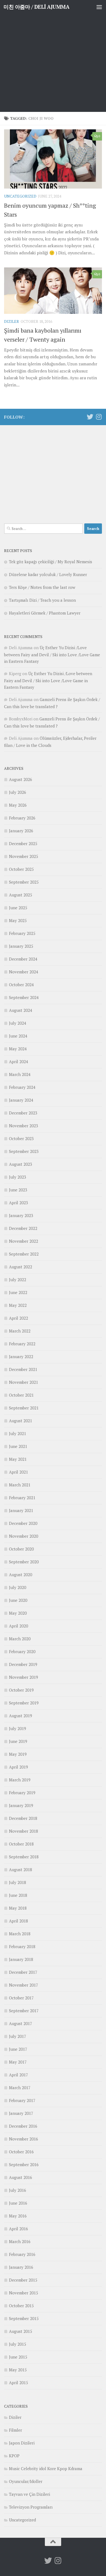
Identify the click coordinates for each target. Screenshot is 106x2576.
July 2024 (18, 1023)
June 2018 (18, 1895)
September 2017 (24, 2011)
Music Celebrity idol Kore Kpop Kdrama (46, 2468)
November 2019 (24, 1677)
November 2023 (24, 1126)
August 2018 (21, 1870)
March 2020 (20, 1639)
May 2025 (18, 920)
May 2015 (18, 2370)
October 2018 (21, 1844)
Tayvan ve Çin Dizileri (29, 2494)
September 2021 (24, 1408)
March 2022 (20, 1331)
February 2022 (22, 1344)
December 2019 (23, 1664)
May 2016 (18, 2216)
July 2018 (18, 1882)
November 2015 (24, 2293)
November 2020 (24, 1536)
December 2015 (23, 2280)
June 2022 (18, 1292)
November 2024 (24, 972)
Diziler (12, 321)
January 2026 (21, 831)
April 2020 (18, 1626)
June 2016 (18, 2203)
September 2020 (24, 1562)
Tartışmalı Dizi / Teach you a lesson (42, 600)
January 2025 (21, 946)
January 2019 (21, 1805)
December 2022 (23, 1228)
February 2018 (22, 1946)
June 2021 (18, 1446)
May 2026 (18, 805)
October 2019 (21, 1690)
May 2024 (18, 1049)
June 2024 (18, 1036)
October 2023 (21, 1138)
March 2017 (20, 2088)
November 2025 (24, 856)
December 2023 (23, 1113)
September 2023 (24, 1151)
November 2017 (24, 1985)
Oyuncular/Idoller (26, 2481)
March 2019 (20, 1780)
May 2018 (18, 1908)
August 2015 (21, 2331)
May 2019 (18, 1754)
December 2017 (23, 1972)
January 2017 (21, 2113)
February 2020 (22, 1651)
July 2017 (18, 2036)
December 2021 (23, 1369)
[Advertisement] (53, 56)
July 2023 (18, 1177)
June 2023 (18, 1190)
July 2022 (18, 1280)
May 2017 (18, 2062)
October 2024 (21, 985)
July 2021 (18, 1433)
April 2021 (18, 1472)
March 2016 (20, 2241)
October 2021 (21, 1395)
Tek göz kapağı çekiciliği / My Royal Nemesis (51, 562)
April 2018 (18, 1921)
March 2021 (20, 1485)
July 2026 (18, 792)
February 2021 (22, 1498)
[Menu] (99, 7)
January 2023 (21, 1215)
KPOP (14, 2456)
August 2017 (21, 2023)
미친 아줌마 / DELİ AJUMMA (36, 7)
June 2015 (18, 2357)
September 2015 (24, 2318)
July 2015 (18, 2344)
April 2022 (18, 1318)
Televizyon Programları (31, 2507)
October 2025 (21, 869)
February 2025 (22, 933)
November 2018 (24, 1831)
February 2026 (22, 818)
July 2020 (18, 1587)
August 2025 (21, 895)
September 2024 (24, 997)
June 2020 (18, 1600)
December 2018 (23, 1818)
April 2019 (18, 1767)
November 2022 (24, 1241)
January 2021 (21, 1510)
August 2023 (21, 1164)
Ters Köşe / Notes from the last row (42, 587)
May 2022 (18, 1305)
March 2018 (20, 1934)
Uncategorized (20, 196)
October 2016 (21, 2152)
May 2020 (18, 1613)
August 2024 (21, 1010)
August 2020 (21, 1575)
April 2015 (18, 2383)
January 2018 (21, 1959)
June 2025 (18, 908)
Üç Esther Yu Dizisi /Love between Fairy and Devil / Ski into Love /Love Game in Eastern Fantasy (52, 654)
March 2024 (20, 1074)
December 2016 (23, 2126)
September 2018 (24, 1857)
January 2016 (21, 2267)
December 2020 (23, 1523)
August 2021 (21, 1421)
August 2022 (21, 1267)
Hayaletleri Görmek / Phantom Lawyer (45, 613)
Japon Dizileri (22, 2443)
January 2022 (21, 1356)
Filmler (15, 2430)
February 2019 (22, 1793)
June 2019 (18, 1741)
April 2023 (18, 1203)
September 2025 (24, 882)
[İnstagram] (99, 417)
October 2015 (21, 2306)
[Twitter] (90, 417)
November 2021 (24, 1382)
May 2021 (18, 1459)
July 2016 (18, 2190)
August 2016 (21, 2177)
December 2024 (23, 959)
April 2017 (18, 2075)
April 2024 (18, 1062)
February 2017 (22, 2100)
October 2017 (21, 1998)
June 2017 (18, 2049)
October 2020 (21, 1549)
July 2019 (18, 1728)
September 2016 (24, 2164)
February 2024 (22, 1087)
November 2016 (24, 2139)
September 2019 (24, 1703)
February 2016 (22, 2254)
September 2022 (24, 1254)
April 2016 (18, 2229)
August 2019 (21, 1716)
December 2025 (23, 843)
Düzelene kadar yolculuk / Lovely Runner (48, 574)
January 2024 (21, 1100)
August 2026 (21, 779)
